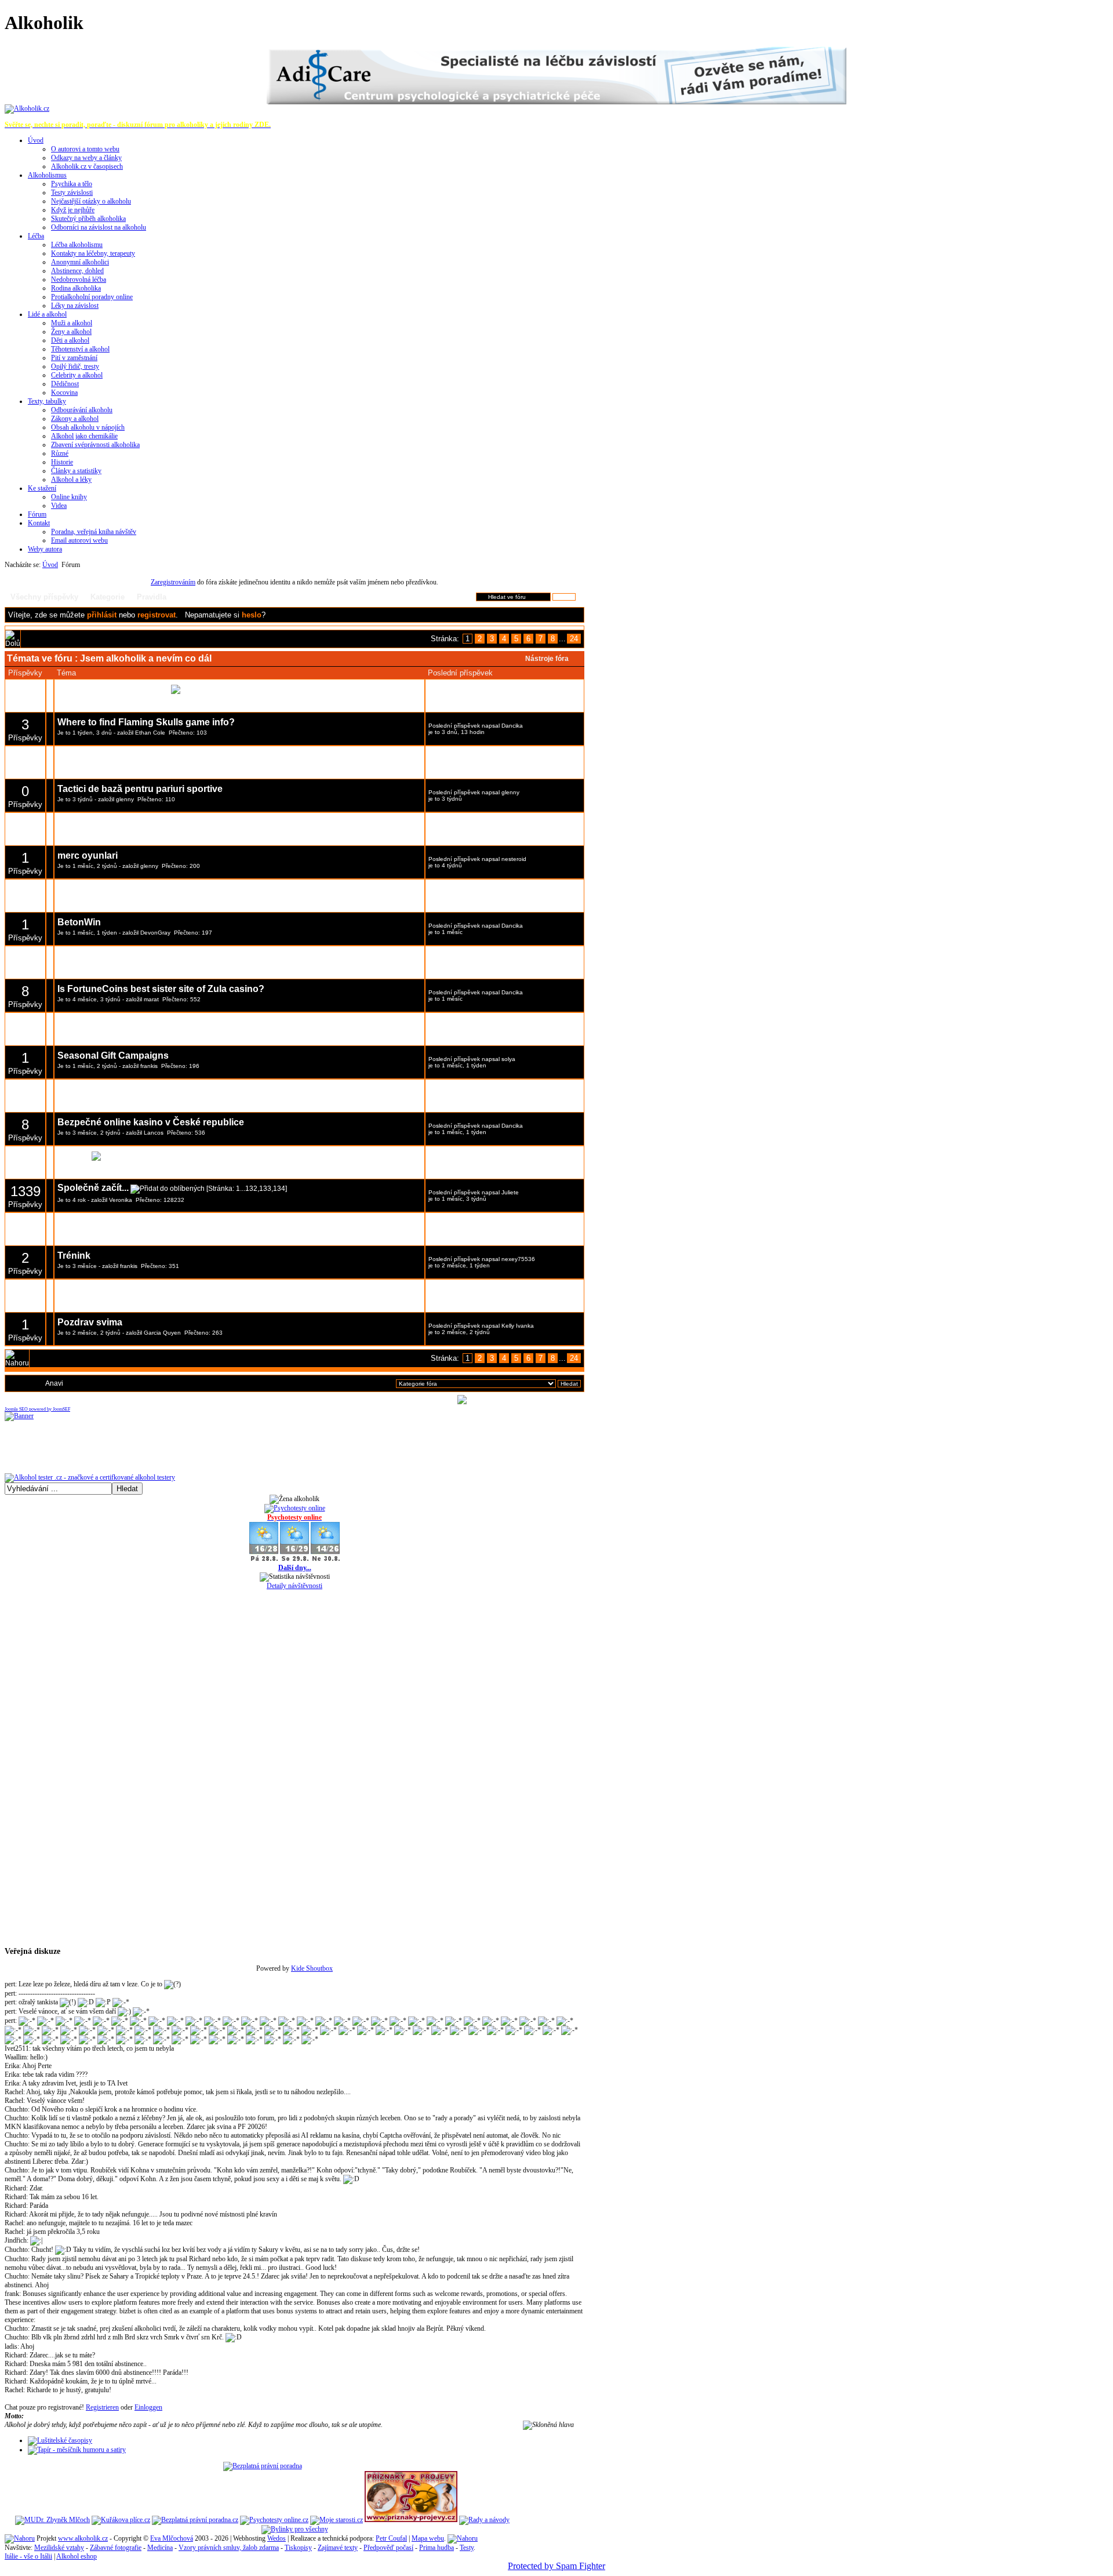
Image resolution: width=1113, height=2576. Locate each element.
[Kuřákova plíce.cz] (121, 2520)
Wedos (277, 2538)
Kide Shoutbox (312, 1968)
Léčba (36, 236)
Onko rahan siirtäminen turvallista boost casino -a (166, 756)
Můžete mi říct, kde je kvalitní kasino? (139, 1222)
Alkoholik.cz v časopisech (87, 166)
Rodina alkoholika (76, 288)
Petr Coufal (391, 2538)
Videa (59, 506)
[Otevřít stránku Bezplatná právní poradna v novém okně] (263, 2466)
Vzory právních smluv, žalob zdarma (229, 2548)
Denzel (511, 893)
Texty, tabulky (47, 401)
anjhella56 (515, 1026)
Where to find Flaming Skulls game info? (146, 722)
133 (265, 1189)
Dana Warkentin (523, 826)
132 (251, 1189)
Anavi (54, 1383)
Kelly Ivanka (518, 1326)
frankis (149, 1066)
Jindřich (16, 2240)
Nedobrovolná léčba (79, 279)
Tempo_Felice (159, 1100)
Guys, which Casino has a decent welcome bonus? (169, 1089)
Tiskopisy (298, 2548)
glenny (125, 799)
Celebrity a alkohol (77, 375)
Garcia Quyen (162, 1333)
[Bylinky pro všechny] (295, 2529)
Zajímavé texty (338, 2548)
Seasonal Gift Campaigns (113, 1056)
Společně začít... (93, 1188)
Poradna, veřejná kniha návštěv (94, 532)
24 (574, 639)
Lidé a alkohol (47, 314)
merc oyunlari (88, 855)
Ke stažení (42, 488)
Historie (62, 462)
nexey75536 (518, 1259)
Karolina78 (516, 1159)
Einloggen (148, 2407)
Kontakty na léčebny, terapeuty (93, 253)
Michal (152, 700)
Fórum (37, 514)
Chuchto (16, 2109)
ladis (11, 2346)
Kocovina (64, 393)
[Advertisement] (294, 574)
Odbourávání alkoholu (82, 410)
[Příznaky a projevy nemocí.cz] (411, 2520)
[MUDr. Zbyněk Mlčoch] (52, 2520)
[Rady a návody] (484, 2520)
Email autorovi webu (79, 540)
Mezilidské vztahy (59, 2548)
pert (10, 1984)
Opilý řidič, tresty (75, 366)
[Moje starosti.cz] (337, 2520)
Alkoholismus (47, 175)
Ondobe (128, 900)
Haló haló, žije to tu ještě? (113, 688)
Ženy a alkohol (71, 332)
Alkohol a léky (71, 479)
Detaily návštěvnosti (294, 1586)
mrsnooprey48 (521, 759)
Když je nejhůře (73, 210)
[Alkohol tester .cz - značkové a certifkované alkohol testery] (90, 1477)
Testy (467, 2548)
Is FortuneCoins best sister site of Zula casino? (161, 989)
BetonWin (79, 922)
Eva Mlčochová (172, 2538)
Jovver (152, 1233)
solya (508, 1059)
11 (290, 689)
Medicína (160, 2548)
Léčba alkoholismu (77, 245)
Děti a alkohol (70, 340)
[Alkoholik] (27, 108)
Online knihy (69, 497)
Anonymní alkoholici (80, 262)
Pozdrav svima (90, 1322)
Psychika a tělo (72, 184)
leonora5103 (152, 766)
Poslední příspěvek (454, 693)
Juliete (510, 1192)
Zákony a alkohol (75, 419)
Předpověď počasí (388, 2548)
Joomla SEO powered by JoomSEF (37, 1409)
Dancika (512, 726)
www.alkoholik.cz (83, 2538)
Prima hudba (437, 2548)
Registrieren (102, 2407)
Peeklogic (79, 1022)
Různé (60, 453)
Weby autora (45, 549)
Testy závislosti (72, 192)
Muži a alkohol (72, 323)
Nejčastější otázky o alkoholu (91, 201)
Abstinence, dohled (77, 271)
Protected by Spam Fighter (556, 2566)
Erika (12, 2066)
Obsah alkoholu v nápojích (88, 427)
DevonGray (155, 933)
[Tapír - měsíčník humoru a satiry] (77, 2450)
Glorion (74, 1155)
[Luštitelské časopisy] (60, 2440)
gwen (151, 1300)
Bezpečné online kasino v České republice (151, 1122)
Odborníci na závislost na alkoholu (99, 227)
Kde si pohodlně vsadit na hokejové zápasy (153, 889)
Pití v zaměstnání (74, 358)
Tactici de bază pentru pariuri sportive (140, 789)
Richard (15, 2188)
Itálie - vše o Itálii (28, 2556)
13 (309, 689)
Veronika (121, 1200)
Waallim (16, 2057)
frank (12, 2294)
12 (299, 689)
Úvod (36, 140)
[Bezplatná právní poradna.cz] (195, 2520)
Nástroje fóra (547, 659)
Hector (510, 1226)
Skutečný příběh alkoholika (88, 219)
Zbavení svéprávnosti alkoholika (95, 445)
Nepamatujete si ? (225, 615)
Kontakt (39, 523)
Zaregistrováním (173, 582)
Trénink (74, 1256)
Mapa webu (428, 2538)
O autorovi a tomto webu (85, 149)
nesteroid (514, 859)
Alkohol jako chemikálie (84, 436)
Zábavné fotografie (116, 2548)
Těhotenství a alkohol (80, 349)
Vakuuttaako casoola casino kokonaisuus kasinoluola (176, 822)
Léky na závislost (75, 306)
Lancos (154, 1133)
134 (279, 1189)
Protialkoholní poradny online (92, 297)
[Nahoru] (20, 2538)
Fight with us (86, 1289)
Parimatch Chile (92, 956)
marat (151, 999)
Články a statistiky (76, 471)
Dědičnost (65, 384)
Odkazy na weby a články (86, 158)
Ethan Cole (150, 733)
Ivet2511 (17, 2048)
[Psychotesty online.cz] (274, 2520)
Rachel (14, 2092)
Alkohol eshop (77, 2556)
